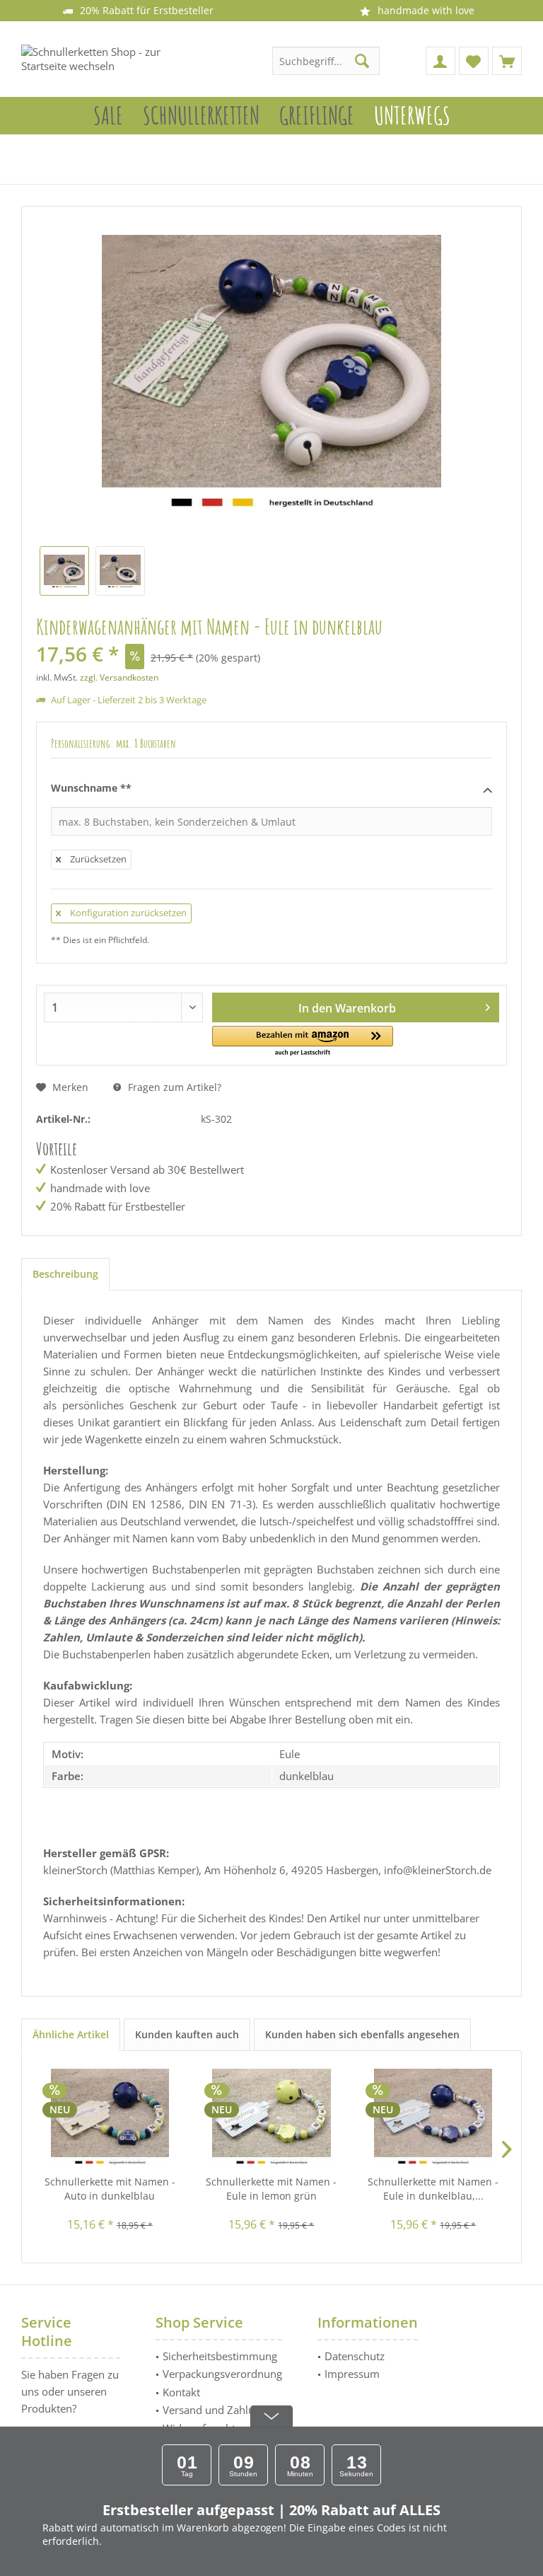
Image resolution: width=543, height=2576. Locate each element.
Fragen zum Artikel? (173, 1087)
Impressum (352, 2374)
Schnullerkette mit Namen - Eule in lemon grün (271, 2189)
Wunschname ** (91, 788)
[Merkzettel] (474, 61)
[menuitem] (507, 61)
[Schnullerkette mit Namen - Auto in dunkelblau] (110, 2118)
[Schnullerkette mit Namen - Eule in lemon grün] (272, 2118)
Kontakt (181, 2392)
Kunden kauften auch (187, 2034)
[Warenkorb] (507, 61)
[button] (303, 1042)
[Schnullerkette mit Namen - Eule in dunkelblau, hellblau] (433, 2118)
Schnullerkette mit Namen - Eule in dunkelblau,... (433, 2189)
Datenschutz (355, 2356)
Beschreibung (65, 1274)
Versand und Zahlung (215, 2410)
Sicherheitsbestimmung (220, 2356)
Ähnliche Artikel (71, 2034)
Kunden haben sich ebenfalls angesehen (362, 2034)
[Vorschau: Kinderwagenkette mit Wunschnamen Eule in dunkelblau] (64, 571)
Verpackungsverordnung (222, 2374)
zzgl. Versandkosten (119, 677)
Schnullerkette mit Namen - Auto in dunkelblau (110, 2189)
